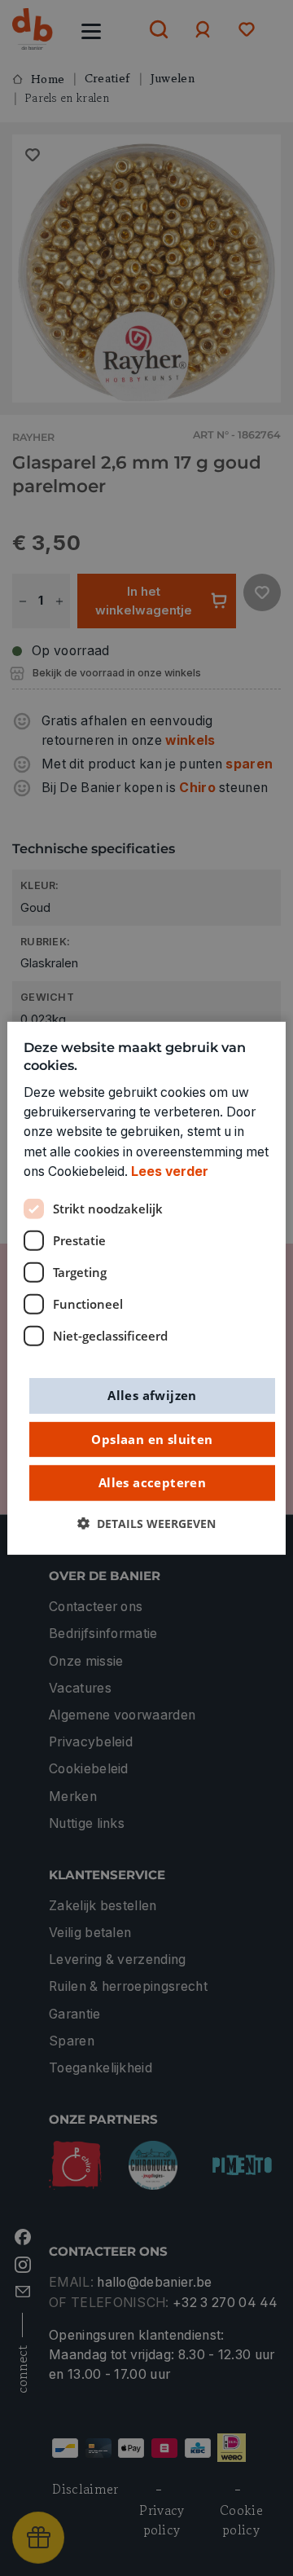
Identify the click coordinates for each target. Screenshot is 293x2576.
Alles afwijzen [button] (152, 1395)
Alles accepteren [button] (152, 1482)
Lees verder (170, 1171)
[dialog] (146, 1288)
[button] (146, 1523)
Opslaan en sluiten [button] (152, 1438)
